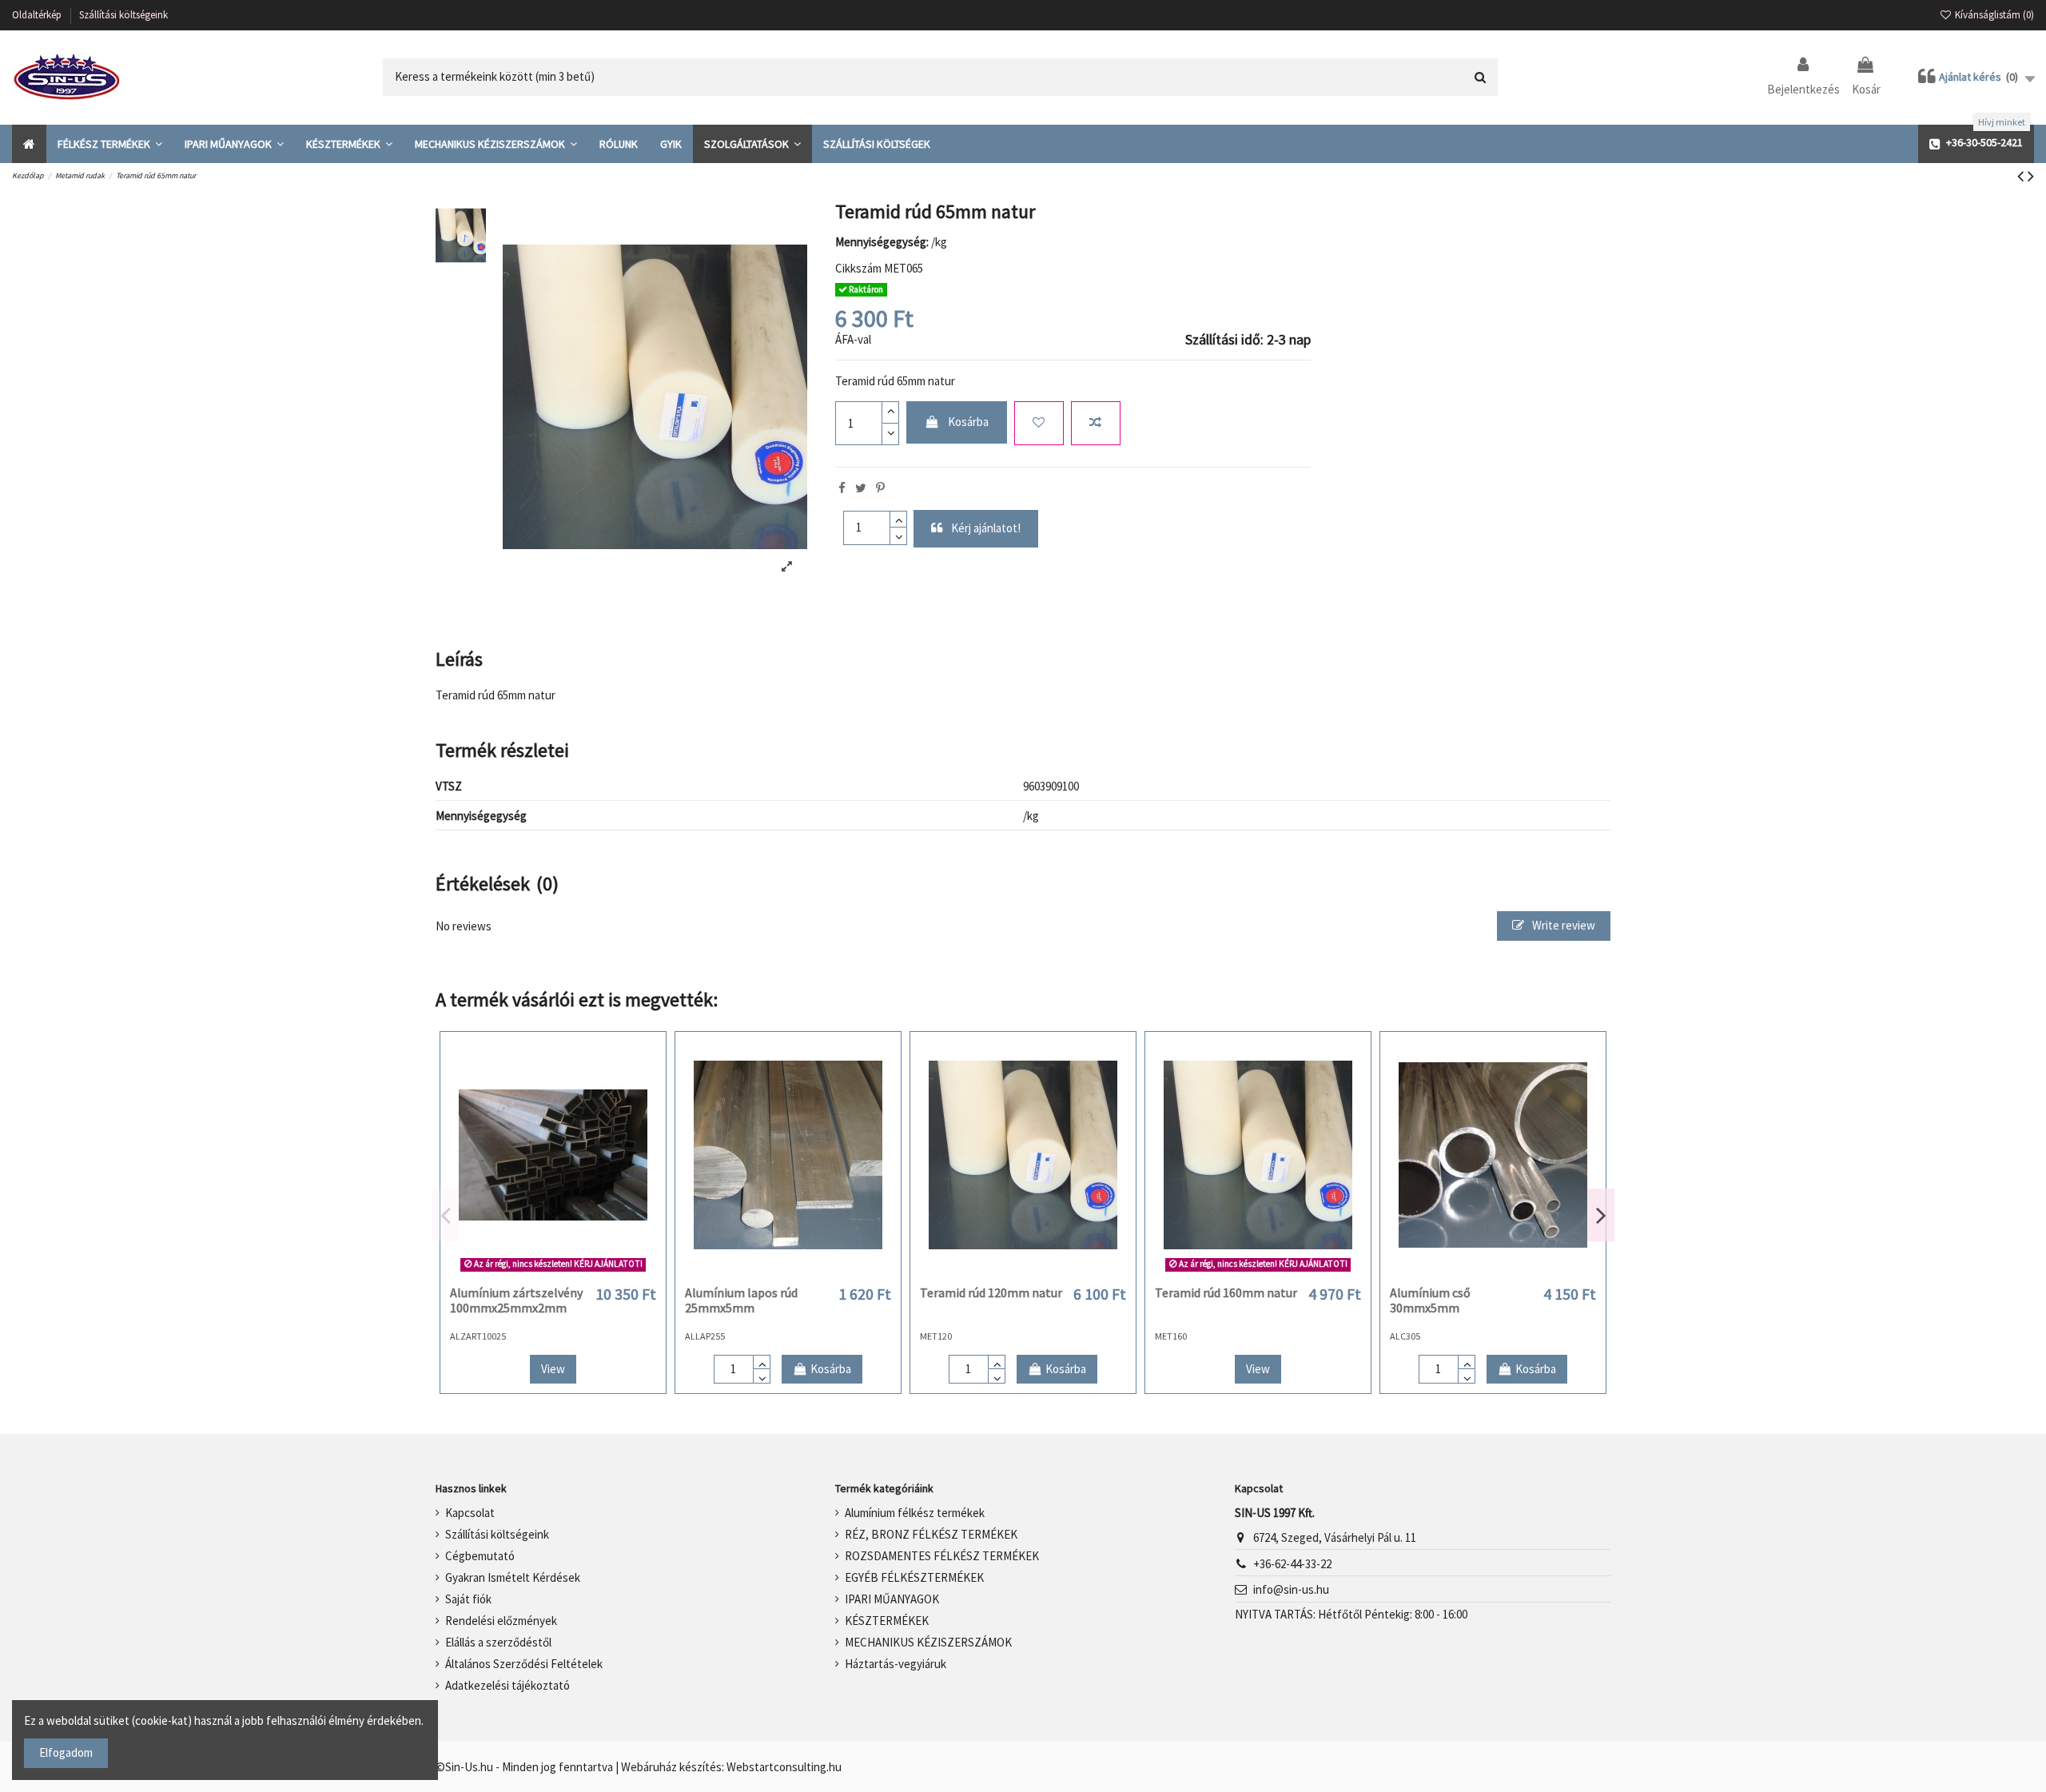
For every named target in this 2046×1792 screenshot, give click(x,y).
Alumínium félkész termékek (915, 1513)
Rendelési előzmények (501, 1621)
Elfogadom (66, 1752)
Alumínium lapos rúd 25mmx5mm (741, 1300)
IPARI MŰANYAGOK (892, 1599)
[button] (110, 144)
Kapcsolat (470, 1513)
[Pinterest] (880, 488)
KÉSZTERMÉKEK (887, 1621)
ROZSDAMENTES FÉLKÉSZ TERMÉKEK (942, 1556)
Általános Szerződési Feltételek (524, 1664)
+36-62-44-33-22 (1292, 1564)
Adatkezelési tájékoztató (508, 1685)
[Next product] (2031, 176)
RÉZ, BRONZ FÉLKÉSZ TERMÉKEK (931, 1534)
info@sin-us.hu (1291, 1589)
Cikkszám (858, 268)
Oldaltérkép (38, 15)
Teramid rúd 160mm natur (1226, 1292)
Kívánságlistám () (1993, 15)
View (553, 1369)
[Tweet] (861, 488)
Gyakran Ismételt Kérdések (513, 1577)
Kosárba (968, 422)
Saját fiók (468, 1599)
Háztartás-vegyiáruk (896, 1664)
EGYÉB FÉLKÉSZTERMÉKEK (914, 1577)
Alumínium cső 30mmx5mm (1430, 1300)
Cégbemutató (480, 1556)
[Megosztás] (842, 488)
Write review (1562, 925)
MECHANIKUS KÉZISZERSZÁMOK (928, 1642)
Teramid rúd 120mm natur (991, 1292)
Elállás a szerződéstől (498, 1642)
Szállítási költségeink (123, 15)
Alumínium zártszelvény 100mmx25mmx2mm (516, 1300)
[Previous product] (2022, 176)
